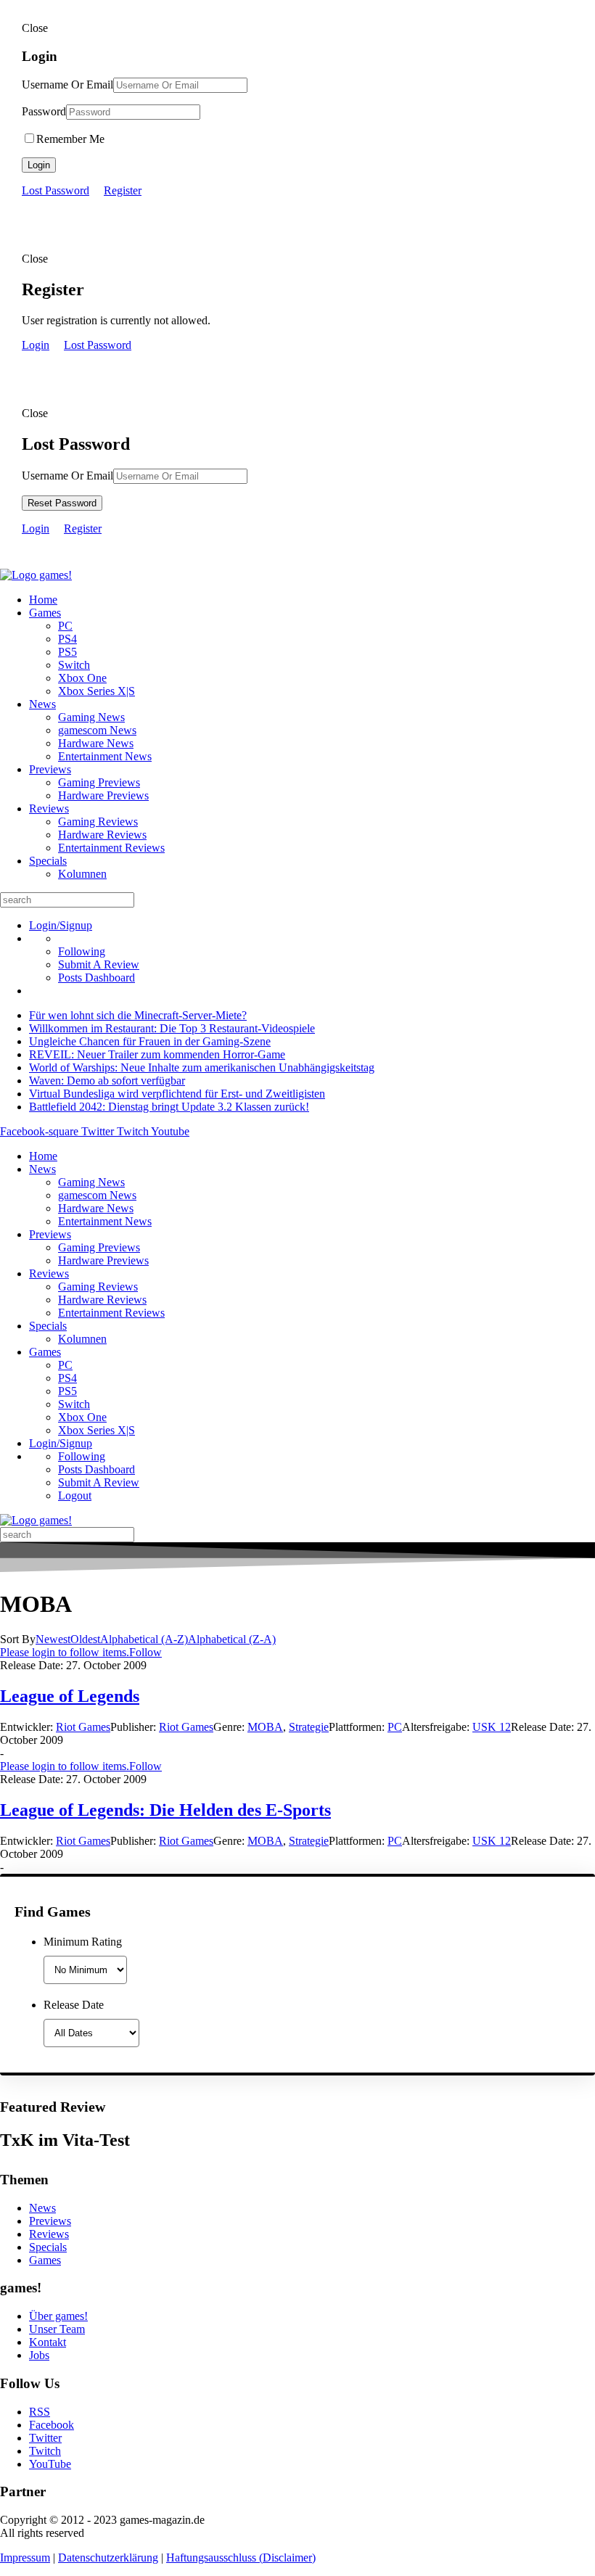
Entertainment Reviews (111, 848)
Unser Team (57, 2329)
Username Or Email (67, 85)
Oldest (85, 1639)
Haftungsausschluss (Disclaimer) (241, 2558)
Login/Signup (61, 925)
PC (65, 626)
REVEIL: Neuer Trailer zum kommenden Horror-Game (157, 1054)
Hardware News (96, 743)
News (42, 704)
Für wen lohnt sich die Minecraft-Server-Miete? (138, 1015)
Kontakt (48, 2342)
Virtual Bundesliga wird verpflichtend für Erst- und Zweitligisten (177, 1094)
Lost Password (56, 190)
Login (39, 165)
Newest (53, 1639)
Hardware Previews (103, 795)
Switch (74, 665)
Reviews (49, 808)
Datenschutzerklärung (108, 2558)
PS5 (67, 652)
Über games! (58, 2316)
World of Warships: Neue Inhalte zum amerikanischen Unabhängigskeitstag (202, 1067)
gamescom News (97, 730)
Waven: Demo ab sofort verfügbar (107, 1081)
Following (82, 951)
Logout (75, 1495)
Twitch (45, 2451)
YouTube (50, 2464)
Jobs (39, 2355)
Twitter (45, 2438)
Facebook (52, 2425)
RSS (40, 2412)
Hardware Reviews (102, 835)
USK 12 (492, 1727)
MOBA (265, 1727)
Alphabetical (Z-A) (232, 1639)
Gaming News (91, 717)
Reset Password (62, 503)
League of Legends (70, 1696)
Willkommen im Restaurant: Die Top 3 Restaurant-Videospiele (172, 1028)
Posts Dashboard (97, 978)
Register (123, 190)
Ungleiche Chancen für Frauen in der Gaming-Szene (150, 1041)
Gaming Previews (99, 782)
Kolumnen (82, 874)
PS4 (67, 639)
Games (45, 613)
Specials (48, 861)
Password (44, 111)
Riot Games (83, 1727)
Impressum (25, 2558)
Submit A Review (99, 964)
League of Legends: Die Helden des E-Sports (165, 1810)
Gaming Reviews (98, 822)
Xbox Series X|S (97, 691)
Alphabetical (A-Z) (144, 1639)
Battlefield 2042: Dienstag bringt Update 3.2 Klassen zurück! (169, 1107)
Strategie (309, 1727)
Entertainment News (105, 756)
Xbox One (82, 678)
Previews (50, 769)
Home (43, 600)
